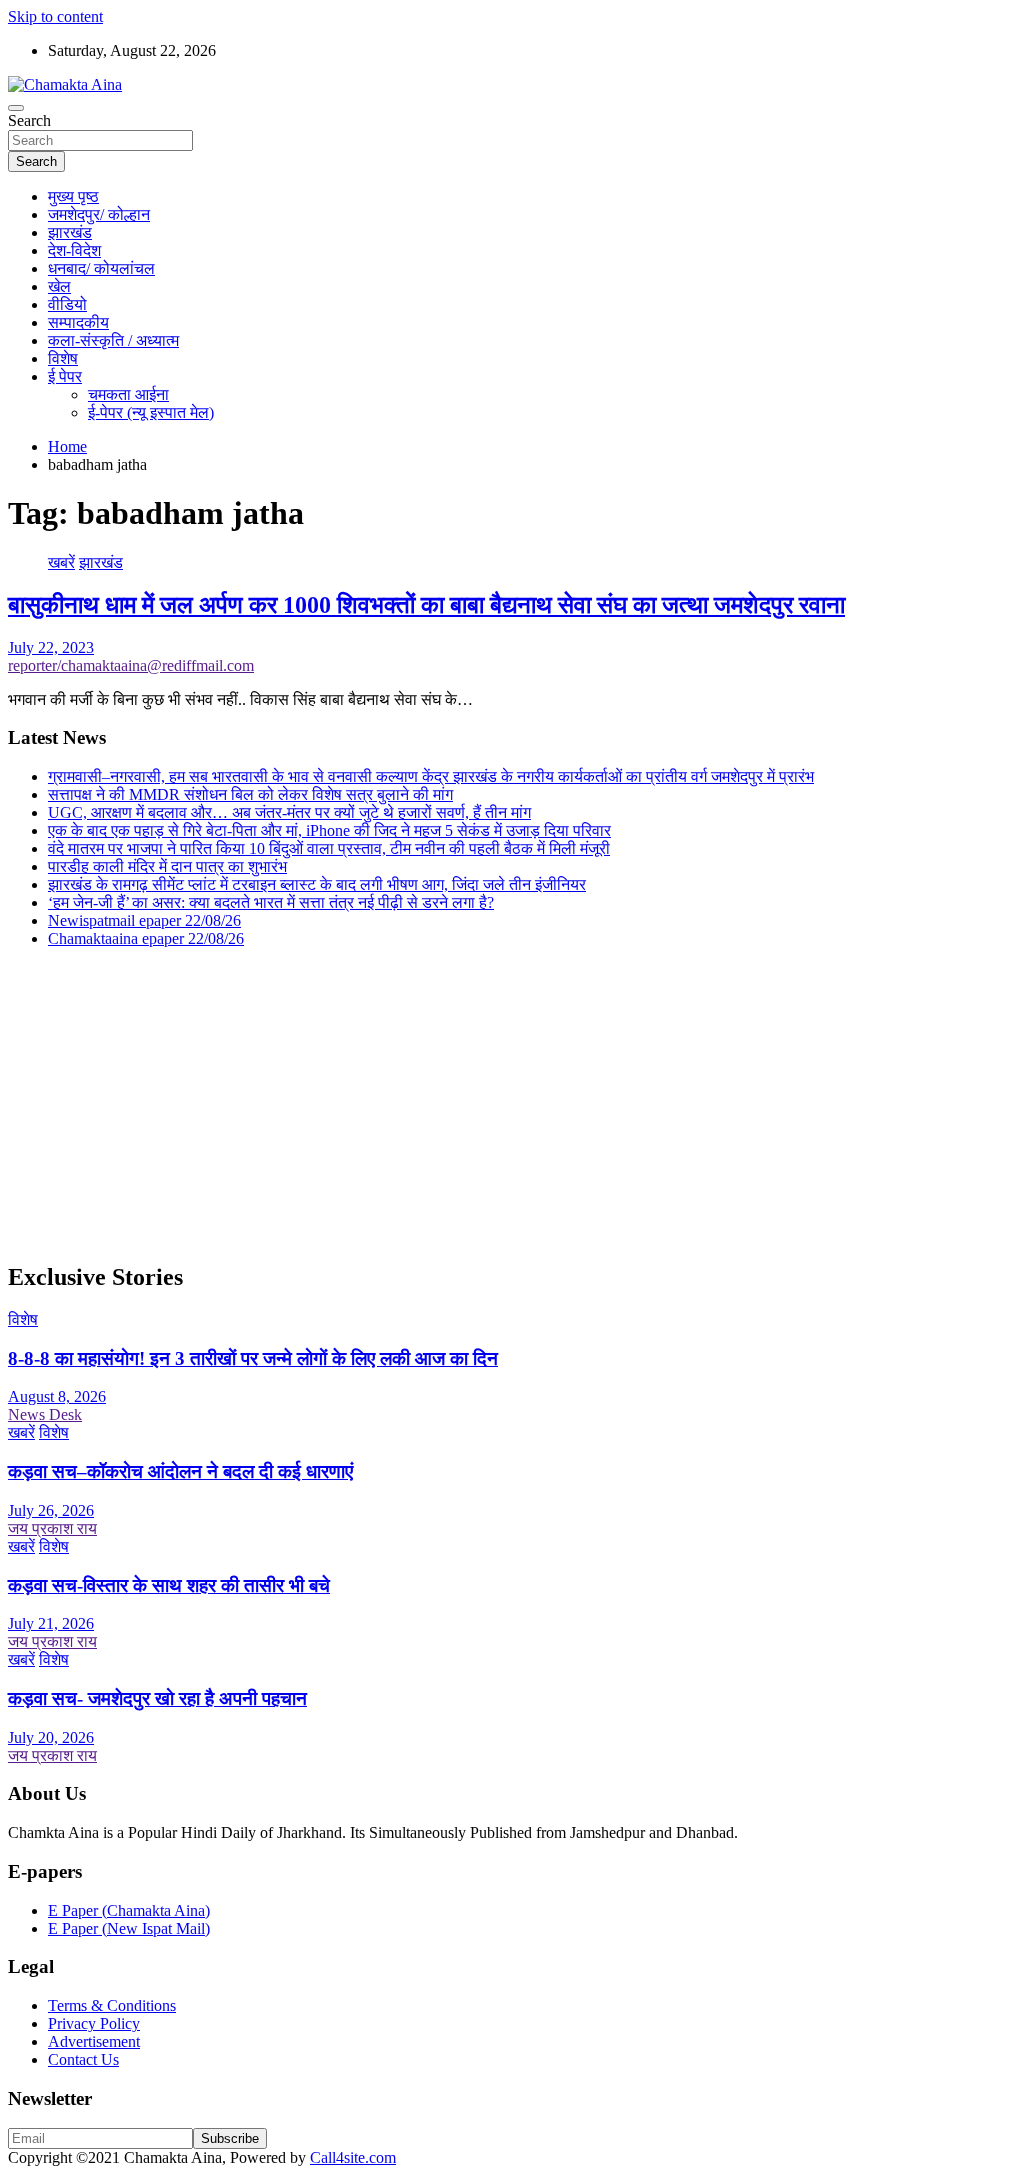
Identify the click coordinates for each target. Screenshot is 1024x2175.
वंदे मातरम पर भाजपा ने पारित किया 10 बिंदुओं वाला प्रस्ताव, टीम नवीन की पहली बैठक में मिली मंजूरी (329, 848)
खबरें (61, 562)
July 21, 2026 (51, 1623)
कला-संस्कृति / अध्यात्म (113, 340)
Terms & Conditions (112, 2005)
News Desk (45, 1414)
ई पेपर (65, 376)
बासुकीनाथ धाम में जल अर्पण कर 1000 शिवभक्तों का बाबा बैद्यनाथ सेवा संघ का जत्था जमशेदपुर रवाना (426, 605)
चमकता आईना (128, 394)
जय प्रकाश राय (52, 1528)
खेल (59, 286)
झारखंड (70, 232)
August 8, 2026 (57, 1396)
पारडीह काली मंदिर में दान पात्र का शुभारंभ (167, 866)
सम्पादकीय (78, 322)
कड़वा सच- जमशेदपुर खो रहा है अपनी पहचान (157, 1698)
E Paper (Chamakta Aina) (129, 1910)
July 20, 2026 (51, 1737)
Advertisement (94, 2041)
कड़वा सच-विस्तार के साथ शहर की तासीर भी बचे (169, 1585)
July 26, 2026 (51, 1510)
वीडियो (67, 304)
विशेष (63, 358)
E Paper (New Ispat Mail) (129, 1928)
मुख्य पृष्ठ (73, 196)
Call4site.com (353, 2157)
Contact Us (83, 2059)
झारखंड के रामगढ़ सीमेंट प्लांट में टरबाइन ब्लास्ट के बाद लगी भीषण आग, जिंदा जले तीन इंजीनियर (317, 884)
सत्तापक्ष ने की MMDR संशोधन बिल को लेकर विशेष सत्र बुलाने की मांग (250, 794)
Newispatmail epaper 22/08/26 (144, 920)
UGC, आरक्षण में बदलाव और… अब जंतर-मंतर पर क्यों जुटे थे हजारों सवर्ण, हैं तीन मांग (289, 812)
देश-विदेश (74, 250)
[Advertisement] (512, 1104)
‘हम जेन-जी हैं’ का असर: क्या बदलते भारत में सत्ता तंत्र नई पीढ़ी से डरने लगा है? (271, 902)
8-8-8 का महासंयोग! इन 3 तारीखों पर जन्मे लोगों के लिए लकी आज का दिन (253, 1358)
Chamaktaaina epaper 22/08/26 (146, 938)
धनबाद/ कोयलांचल (101, 268)
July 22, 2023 (51, 647)
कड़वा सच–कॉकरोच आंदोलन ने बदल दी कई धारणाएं (180, 1471)
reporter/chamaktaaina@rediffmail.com (131, 665)
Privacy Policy (94, 2023)
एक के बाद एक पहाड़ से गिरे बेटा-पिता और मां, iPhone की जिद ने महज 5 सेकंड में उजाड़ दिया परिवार (329, 830)
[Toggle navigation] (16, 108)
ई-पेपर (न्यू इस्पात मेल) (151, 412)
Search (29, 120)
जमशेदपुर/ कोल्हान (99, 214)
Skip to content (55, 16)
